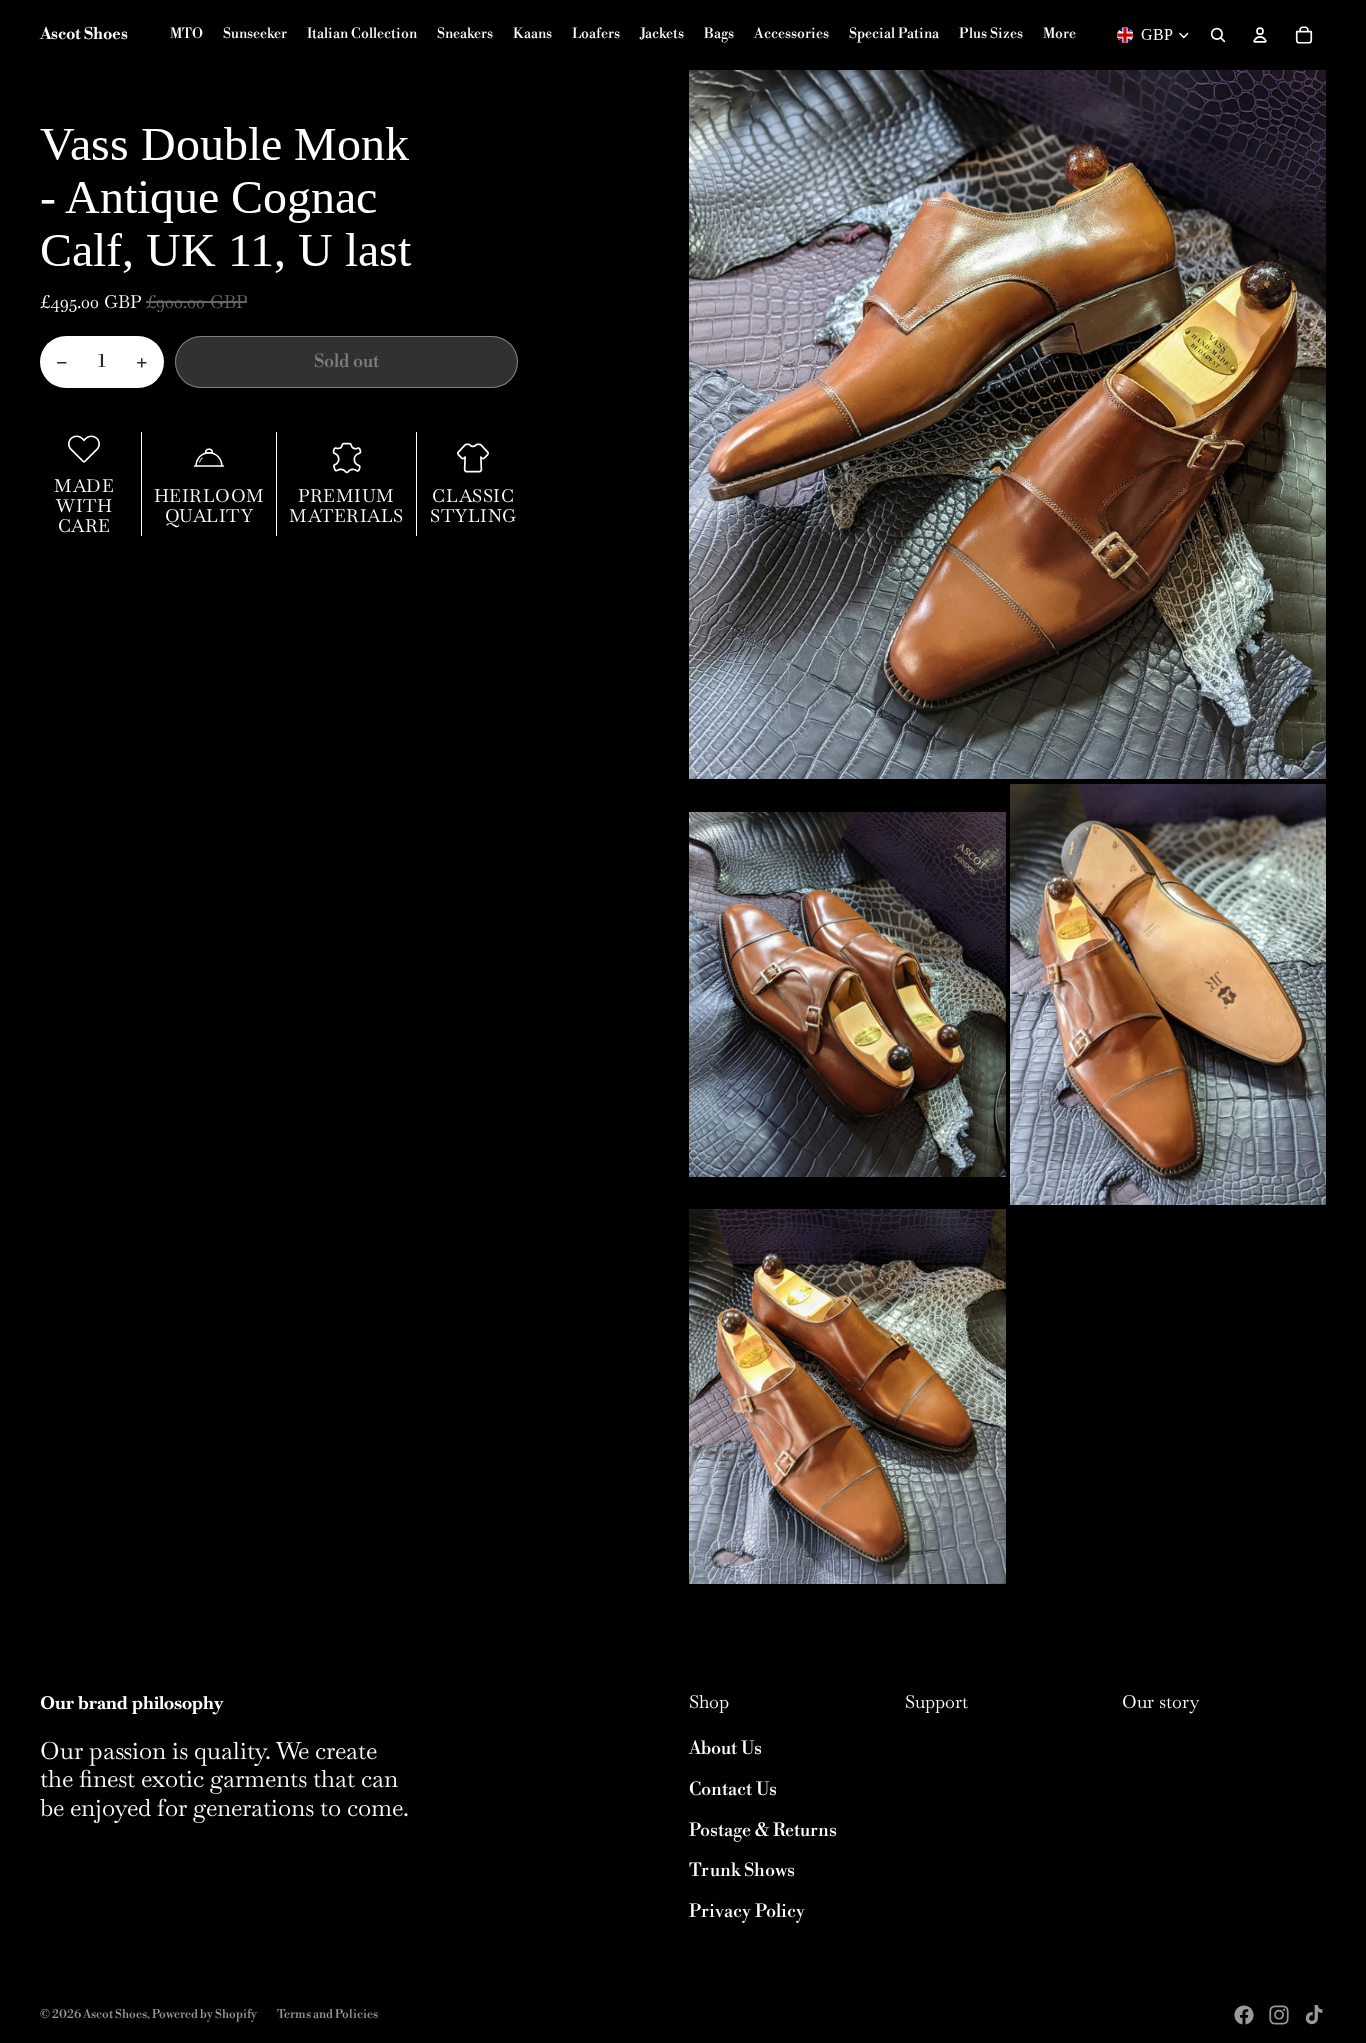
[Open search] (1218, 35)
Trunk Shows (742, 1870)
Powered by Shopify (204, 2014)
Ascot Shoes (115, 2014)
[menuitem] (1059, 35)
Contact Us (733, 1789)
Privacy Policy (747, 1911)
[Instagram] (1279, 2015)
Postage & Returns (763, 1830)
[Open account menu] (1260, 35)
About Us (725, 1748)
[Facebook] (1244, 2015)
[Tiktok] (1314, 2015)
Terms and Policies (327, 2014)
